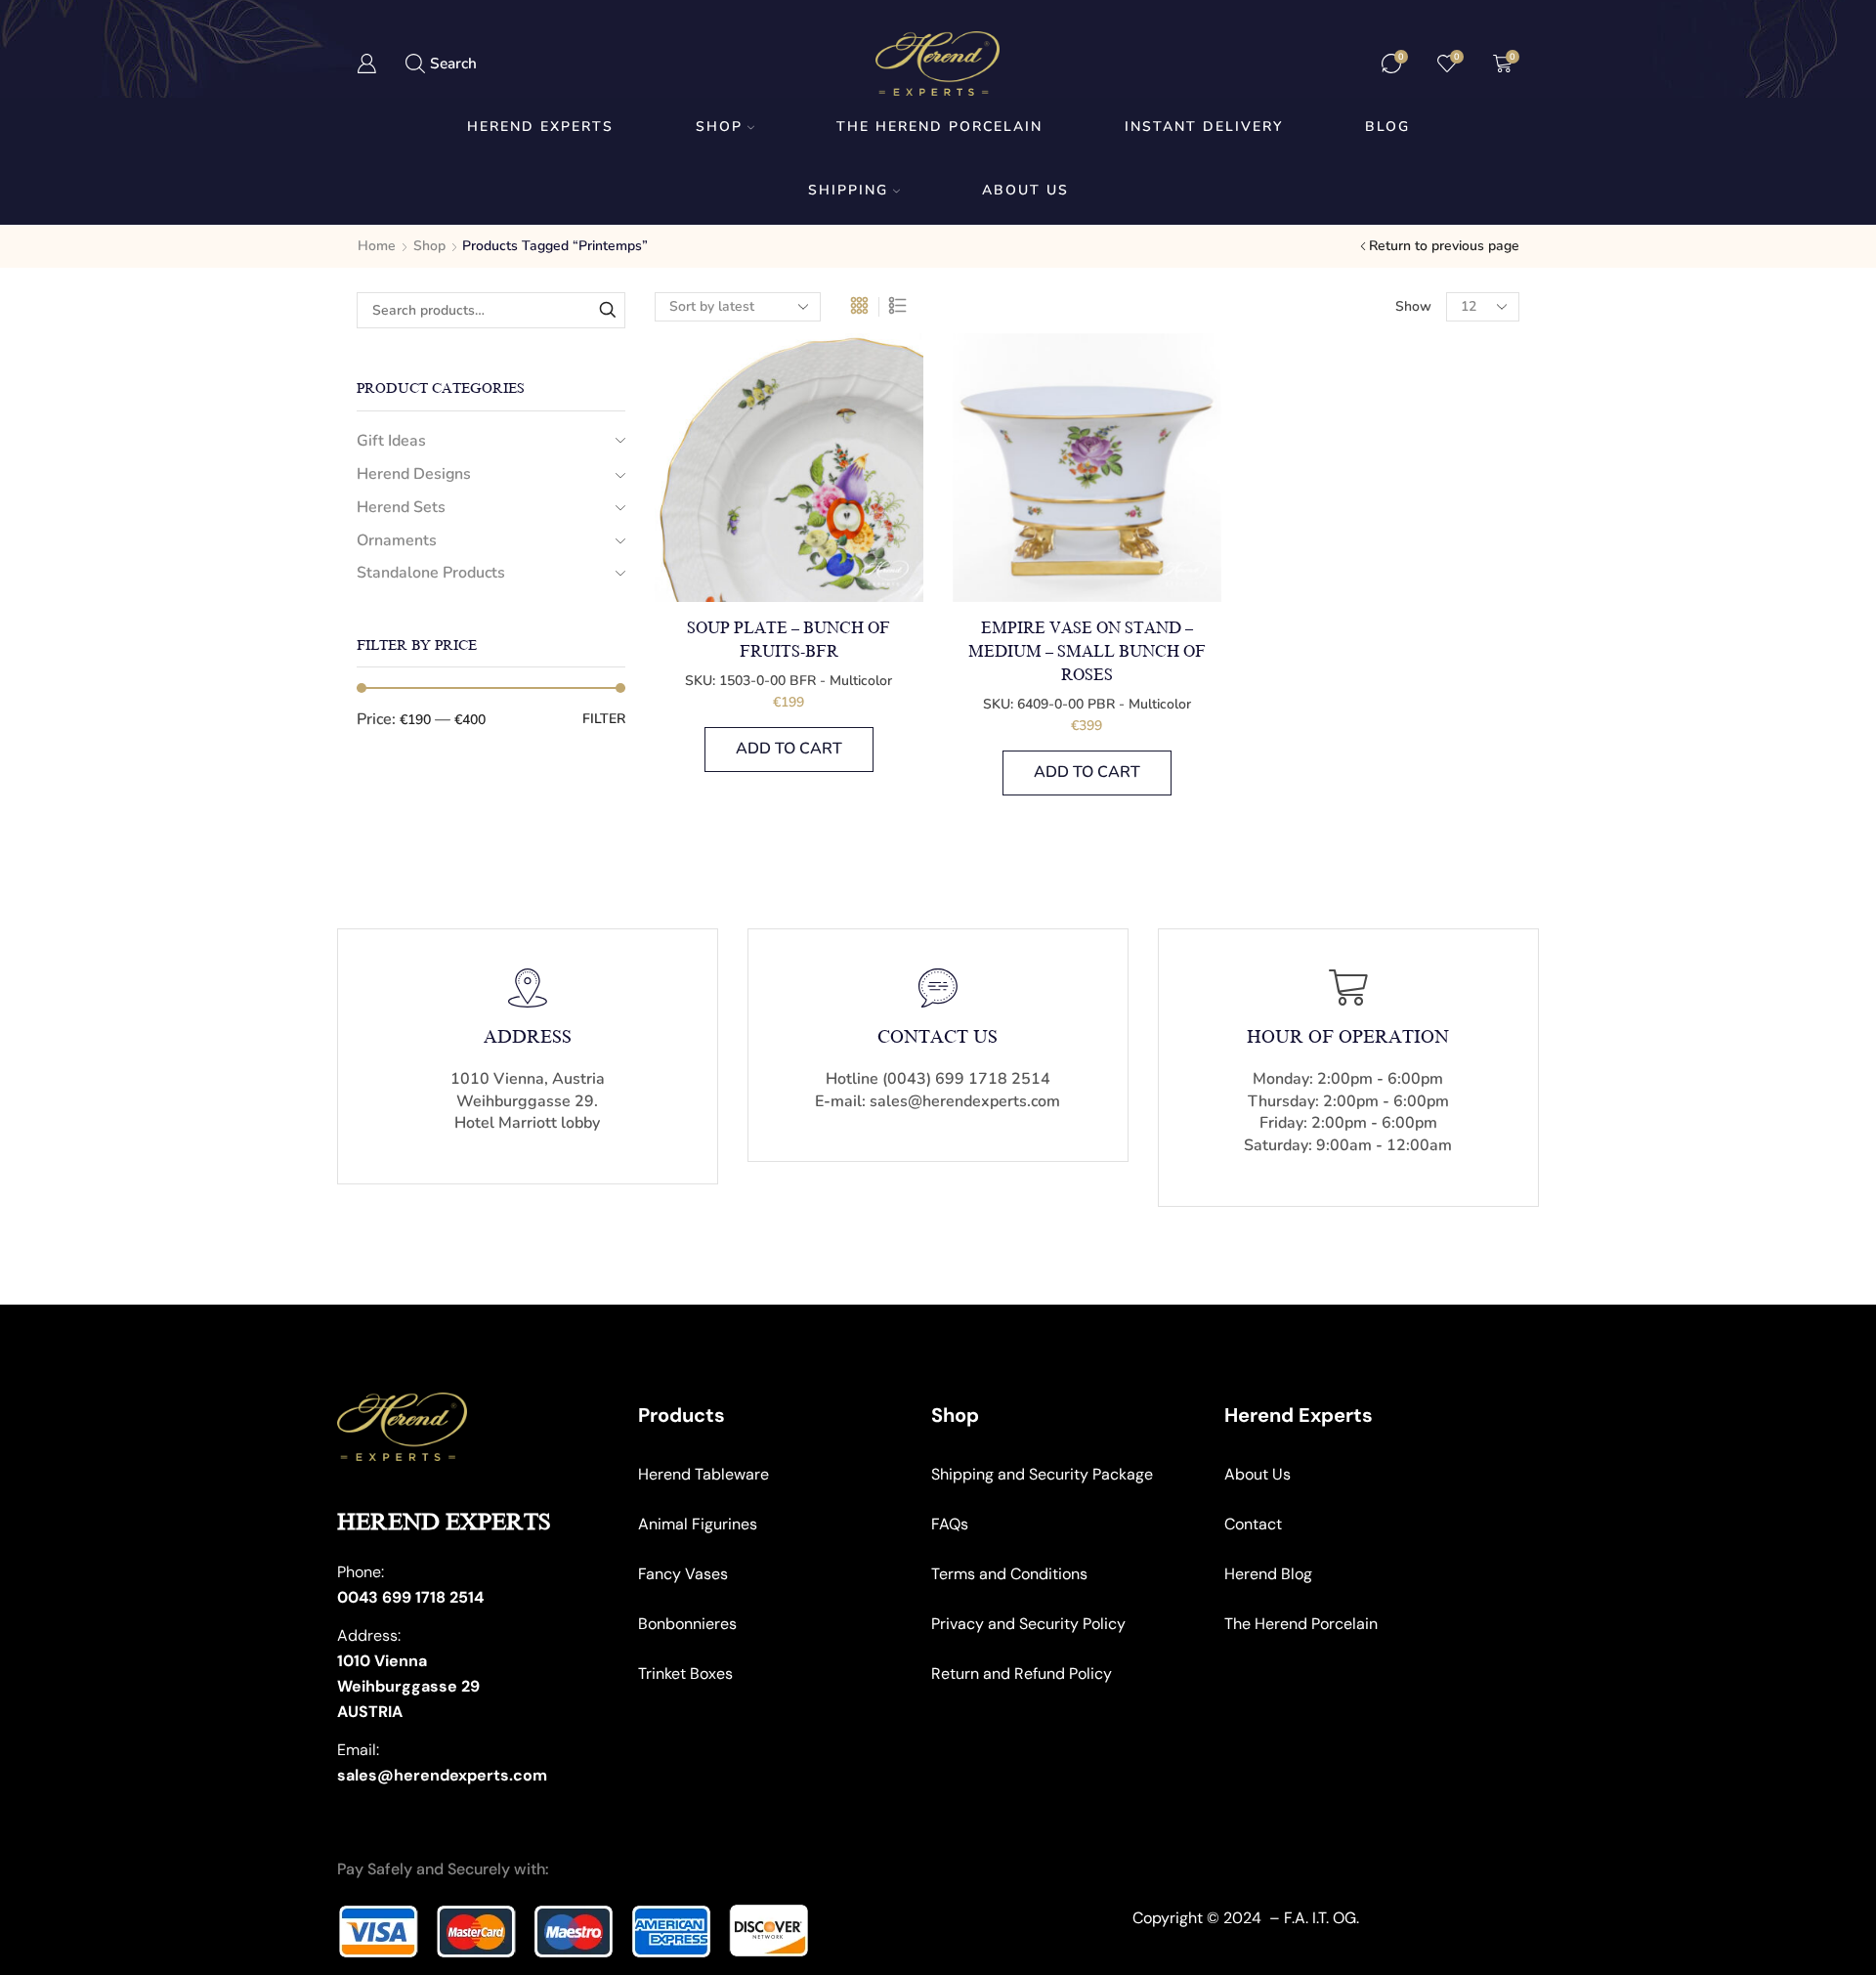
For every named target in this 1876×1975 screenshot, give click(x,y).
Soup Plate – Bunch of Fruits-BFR (789, 640)
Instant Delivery (1204, 127)
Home (377, 246)
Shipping (848, 190)
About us (1025, 190)
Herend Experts (540, 127)
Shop (719, 127)
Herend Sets (401, 507)
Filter (604, 719)
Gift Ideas (391, 441)
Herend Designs (414, 474)
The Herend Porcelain (939, 127)
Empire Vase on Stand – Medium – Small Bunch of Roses (1087, 652)
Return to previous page (1444, 246)
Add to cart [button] (789, 749)
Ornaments (397, 540)
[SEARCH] (607, 310)
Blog (1387, 127)
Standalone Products (431, 573)
